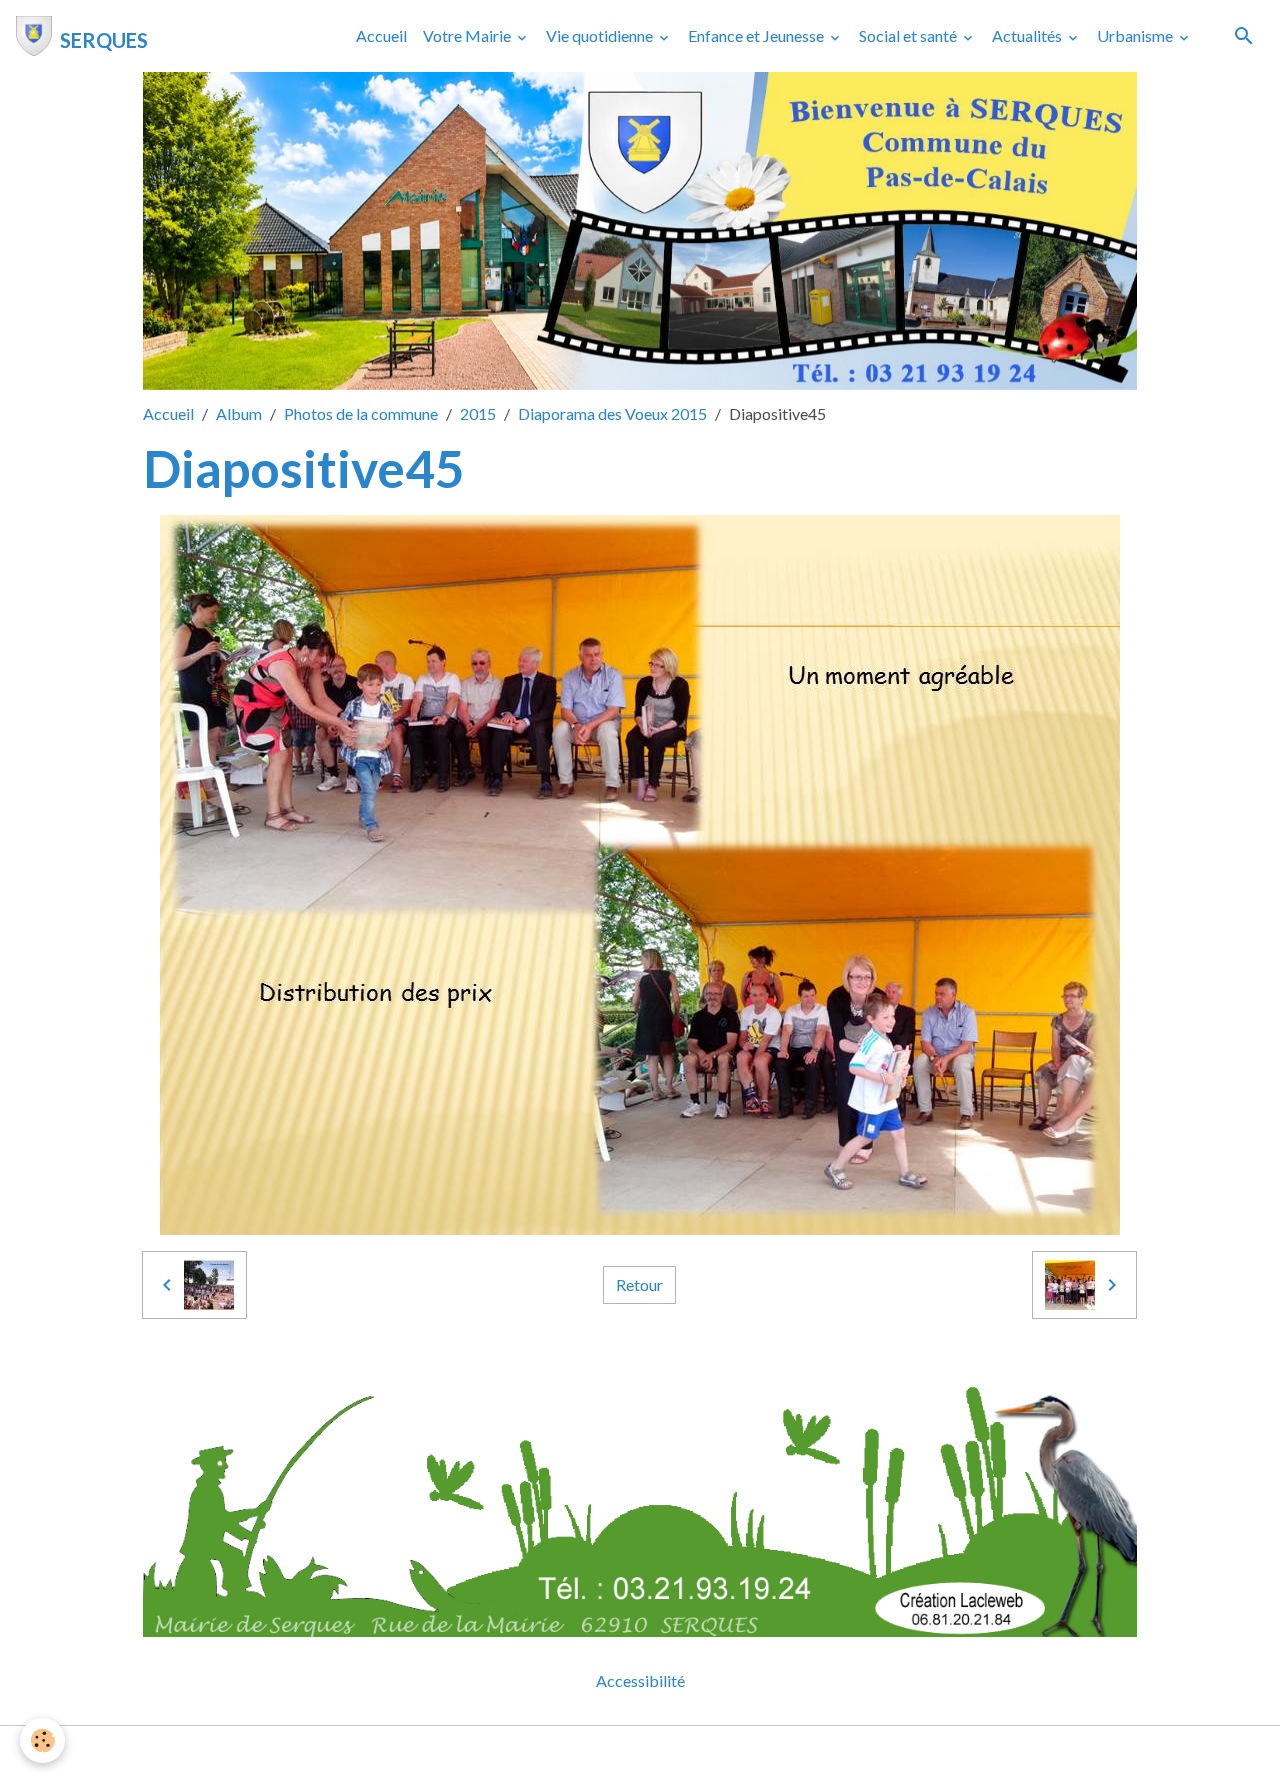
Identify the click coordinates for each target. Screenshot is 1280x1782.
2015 (478, 413)
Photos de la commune (361, 413)
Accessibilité (640, 1680)
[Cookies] (42, 1740)
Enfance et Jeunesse (757, 35)
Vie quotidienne (601, 35)
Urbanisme (1136, 35)
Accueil (381, 35)
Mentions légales (560, 1753)
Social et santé (909, 35)
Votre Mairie (468, 35)
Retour (639, 1284)
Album (239, 413)
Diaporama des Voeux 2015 (612, 413)
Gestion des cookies (709, 1753)
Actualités (1028, 35)
